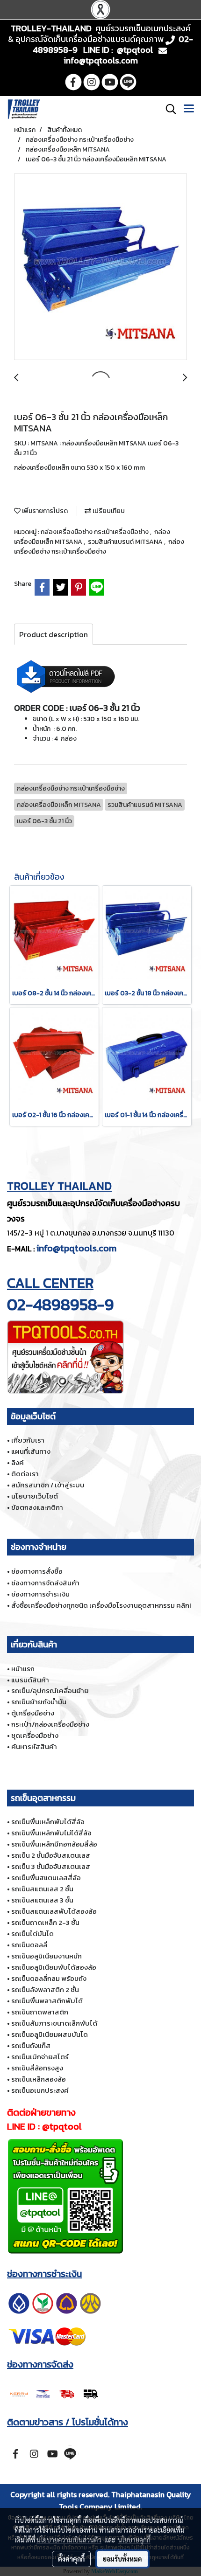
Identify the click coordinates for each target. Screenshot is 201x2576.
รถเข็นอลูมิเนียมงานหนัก (47, 1956)
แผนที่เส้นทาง (31, 1451)
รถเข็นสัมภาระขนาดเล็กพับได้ (54, 2023)
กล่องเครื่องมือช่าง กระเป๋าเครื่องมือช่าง (95, 532)
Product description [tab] (54, 634)
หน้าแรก (23, 1669)
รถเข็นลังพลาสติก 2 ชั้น (45, 1989)
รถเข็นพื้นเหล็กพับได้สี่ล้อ (48, 1822)
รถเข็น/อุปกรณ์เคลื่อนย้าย (50, 1691)
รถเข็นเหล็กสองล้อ (39, 2079)
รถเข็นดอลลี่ (29, 1945)
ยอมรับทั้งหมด (122, 2559)
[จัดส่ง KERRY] (55, 2393)
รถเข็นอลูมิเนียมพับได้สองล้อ (54, 1967)
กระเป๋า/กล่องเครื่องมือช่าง (50, 1724)
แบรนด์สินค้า (30, 1680)
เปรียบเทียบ (108, 511)
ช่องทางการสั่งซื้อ (37, 1571)
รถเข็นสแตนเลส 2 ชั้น (42, 1889)
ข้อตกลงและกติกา (37, 1507)
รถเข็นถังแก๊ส (31, 2045)
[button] (168, 109)
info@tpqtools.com (76, 1248)
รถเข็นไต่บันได (32, 1934)
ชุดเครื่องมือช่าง (35, 1735)
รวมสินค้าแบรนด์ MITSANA (126, 542)
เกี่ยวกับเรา (28, 1440)
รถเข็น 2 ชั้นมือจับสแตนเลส (51, 1855)
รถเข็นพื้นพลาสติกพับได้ (47, 2001)
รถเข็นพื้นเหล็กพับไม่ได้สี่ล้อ (51, 1833)
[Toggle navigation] (189, 109)
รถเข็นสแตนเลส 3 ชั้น (42, 1900)
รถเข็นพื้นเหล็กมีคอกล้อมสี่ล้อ (54, 1844)
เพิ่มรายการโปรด (44, 511)
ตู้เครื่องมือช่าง (33, 1713)
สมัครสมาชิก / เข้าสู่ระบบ (48, 1485)
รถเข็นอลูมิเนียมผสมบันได (50, 2034)
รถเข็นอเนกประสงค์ (40, 2090)
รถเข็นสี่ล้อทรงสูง (37, 2068)
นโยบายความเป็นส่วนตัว (69, 2540)
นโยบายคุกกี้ (134, 2540)
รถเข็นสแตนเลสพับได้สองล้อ (54, 1911)
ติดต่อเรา (25, 1474)
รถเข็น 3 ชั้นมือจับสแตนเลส (51, 1866)
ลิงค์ (18, 1462)
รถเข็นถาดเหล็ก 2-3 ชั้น (45, 1922)
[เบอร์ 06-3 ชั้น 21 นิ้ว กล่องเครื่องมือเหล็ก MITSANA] (100, 267)
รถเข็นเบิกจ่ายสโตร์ (40, 2057)
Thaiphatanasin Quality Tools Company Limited (125, 2500)
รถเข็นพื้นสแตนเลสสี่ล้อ (46, 1878)
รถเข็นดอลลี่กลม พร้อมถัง (49, 1978)
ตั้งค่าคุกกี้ (71, 2559)
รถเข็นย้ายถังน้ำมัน (39, 1702)
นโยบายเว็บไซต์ (35, 1496)
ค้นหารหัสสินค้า (34, 1746)
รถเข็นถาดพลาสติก (40, 2012)
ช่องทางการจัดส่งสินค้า (45, 1583)
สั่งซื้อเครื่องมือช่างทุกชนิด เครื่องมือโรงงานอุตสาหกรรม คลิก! (101, 1605)
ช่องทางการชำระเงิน (40, 1594)
